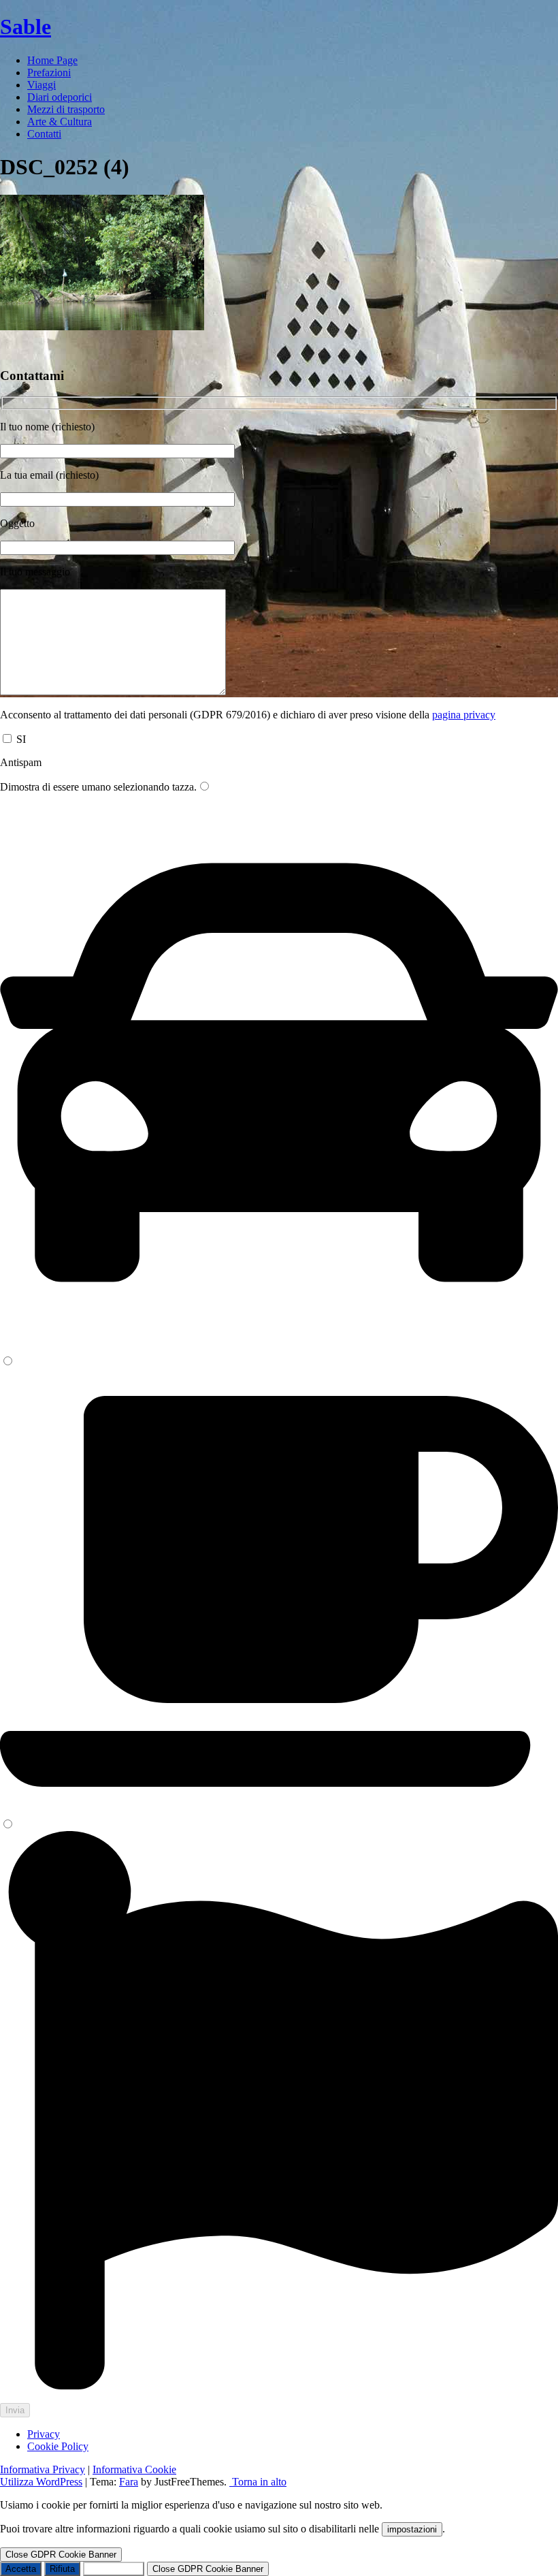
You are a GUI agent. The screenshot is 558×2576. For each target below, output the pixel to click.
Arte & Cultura (60, 122)
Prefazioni (49, 73)
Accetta (21, 2569)
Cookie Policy (58, 2446)
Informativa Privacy (43, 2469)
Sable (26, 27)
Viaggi (42, 85)
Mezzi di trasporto (66, 109)
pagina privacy (464, 715)
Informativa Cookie (134, 2469)
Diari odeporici (60, 97)
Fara (129, 2482)
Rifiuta (62, 2569)
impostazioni (412, 2529)
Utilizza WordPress (41, 2482)
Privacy (44, 2434)
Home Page (52, 60)
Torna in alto (258, 2482)
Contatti (44, 134)
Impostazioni (114, 2569)
